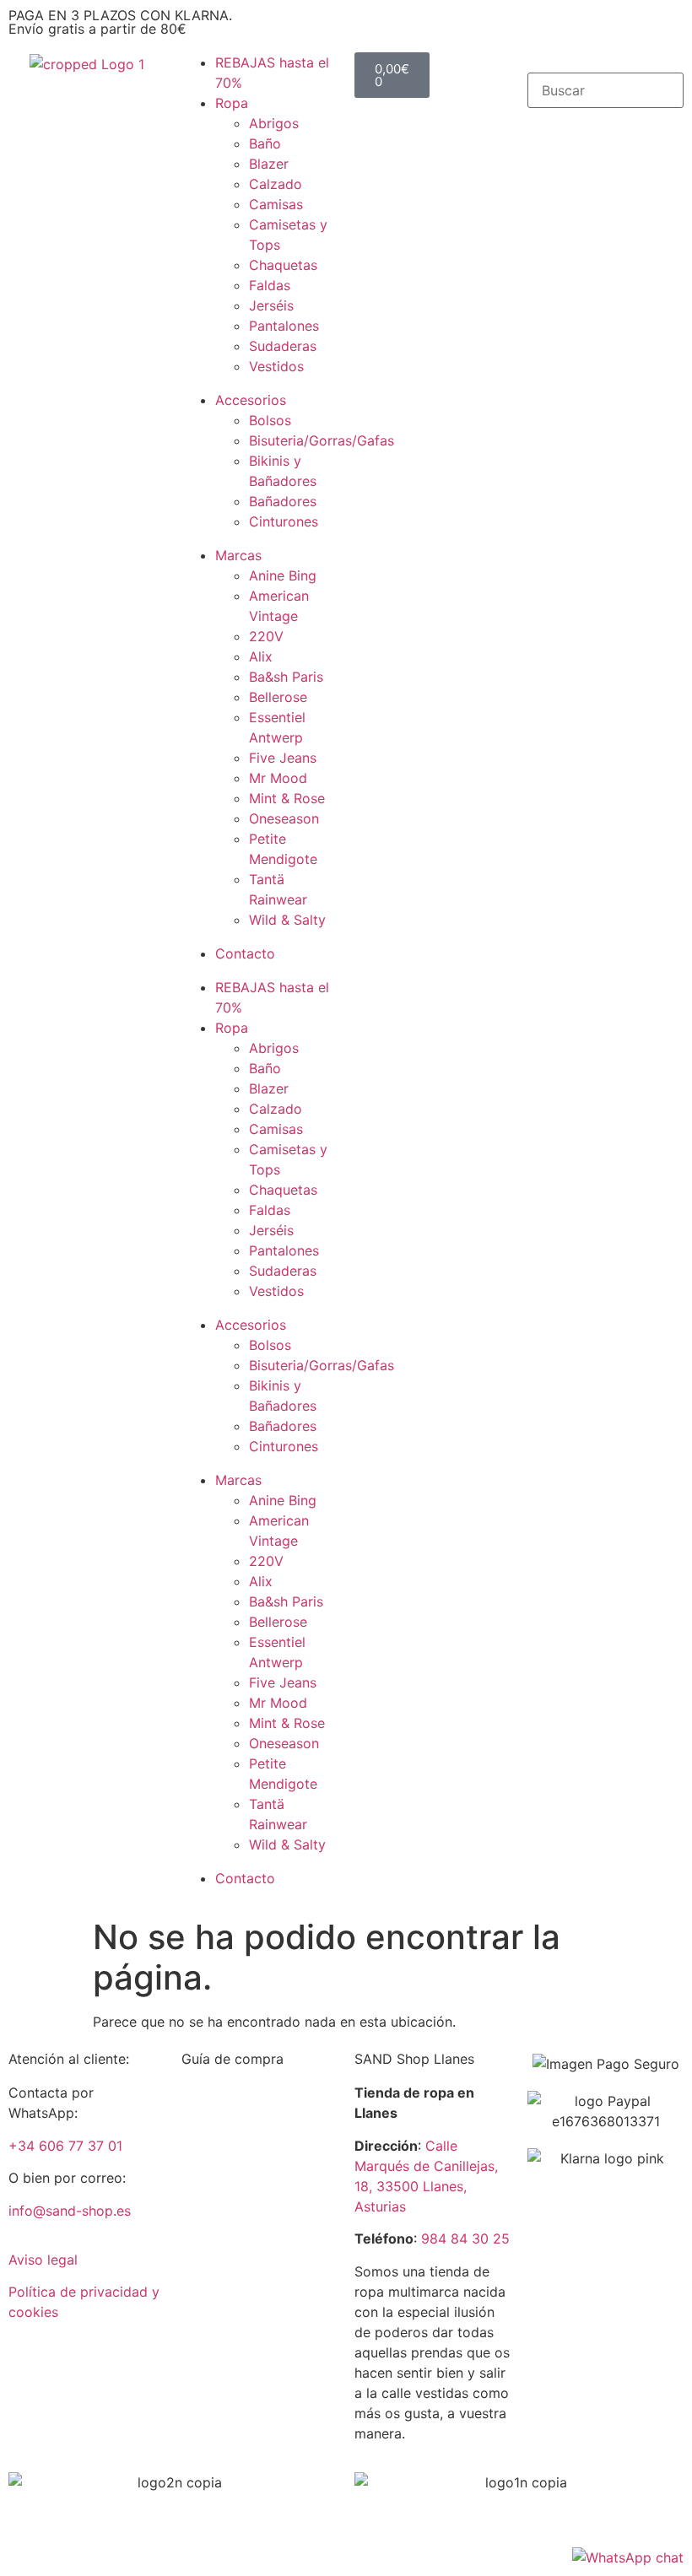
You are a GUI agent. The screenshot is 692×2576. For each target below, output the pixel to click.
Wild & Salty (287, 920)
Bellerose (278, 697)
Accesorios (251, 400)
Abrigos (274, 123)
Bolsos (270, 420)
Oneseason (284, 818)
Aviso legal (43, 2260)
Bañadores (283, 501)
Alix (261, 656)
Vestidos (276, 366)
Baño (265, 143)
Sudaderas (283, 346)
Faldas (270, 285)
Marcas (238, 555)
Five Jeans (283, 758)
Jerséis (271, 305)
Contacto (245, 953)
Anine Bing (283, 575)
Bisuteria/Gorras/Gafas (322, 440)
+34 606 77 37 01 (65, 2146)
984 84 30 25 (465, 2238)
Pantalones (284, 326)
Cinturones (284, 521)
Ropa (232, 103)
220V (266, 636)
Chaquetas (283, 265)
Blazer (269, 164)
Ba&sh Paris (286, 677)
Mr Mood (278, 778)
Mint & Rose (287, 798)
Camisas (276, 204)
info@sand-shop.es (70, 2211)
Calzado (276, 184)
